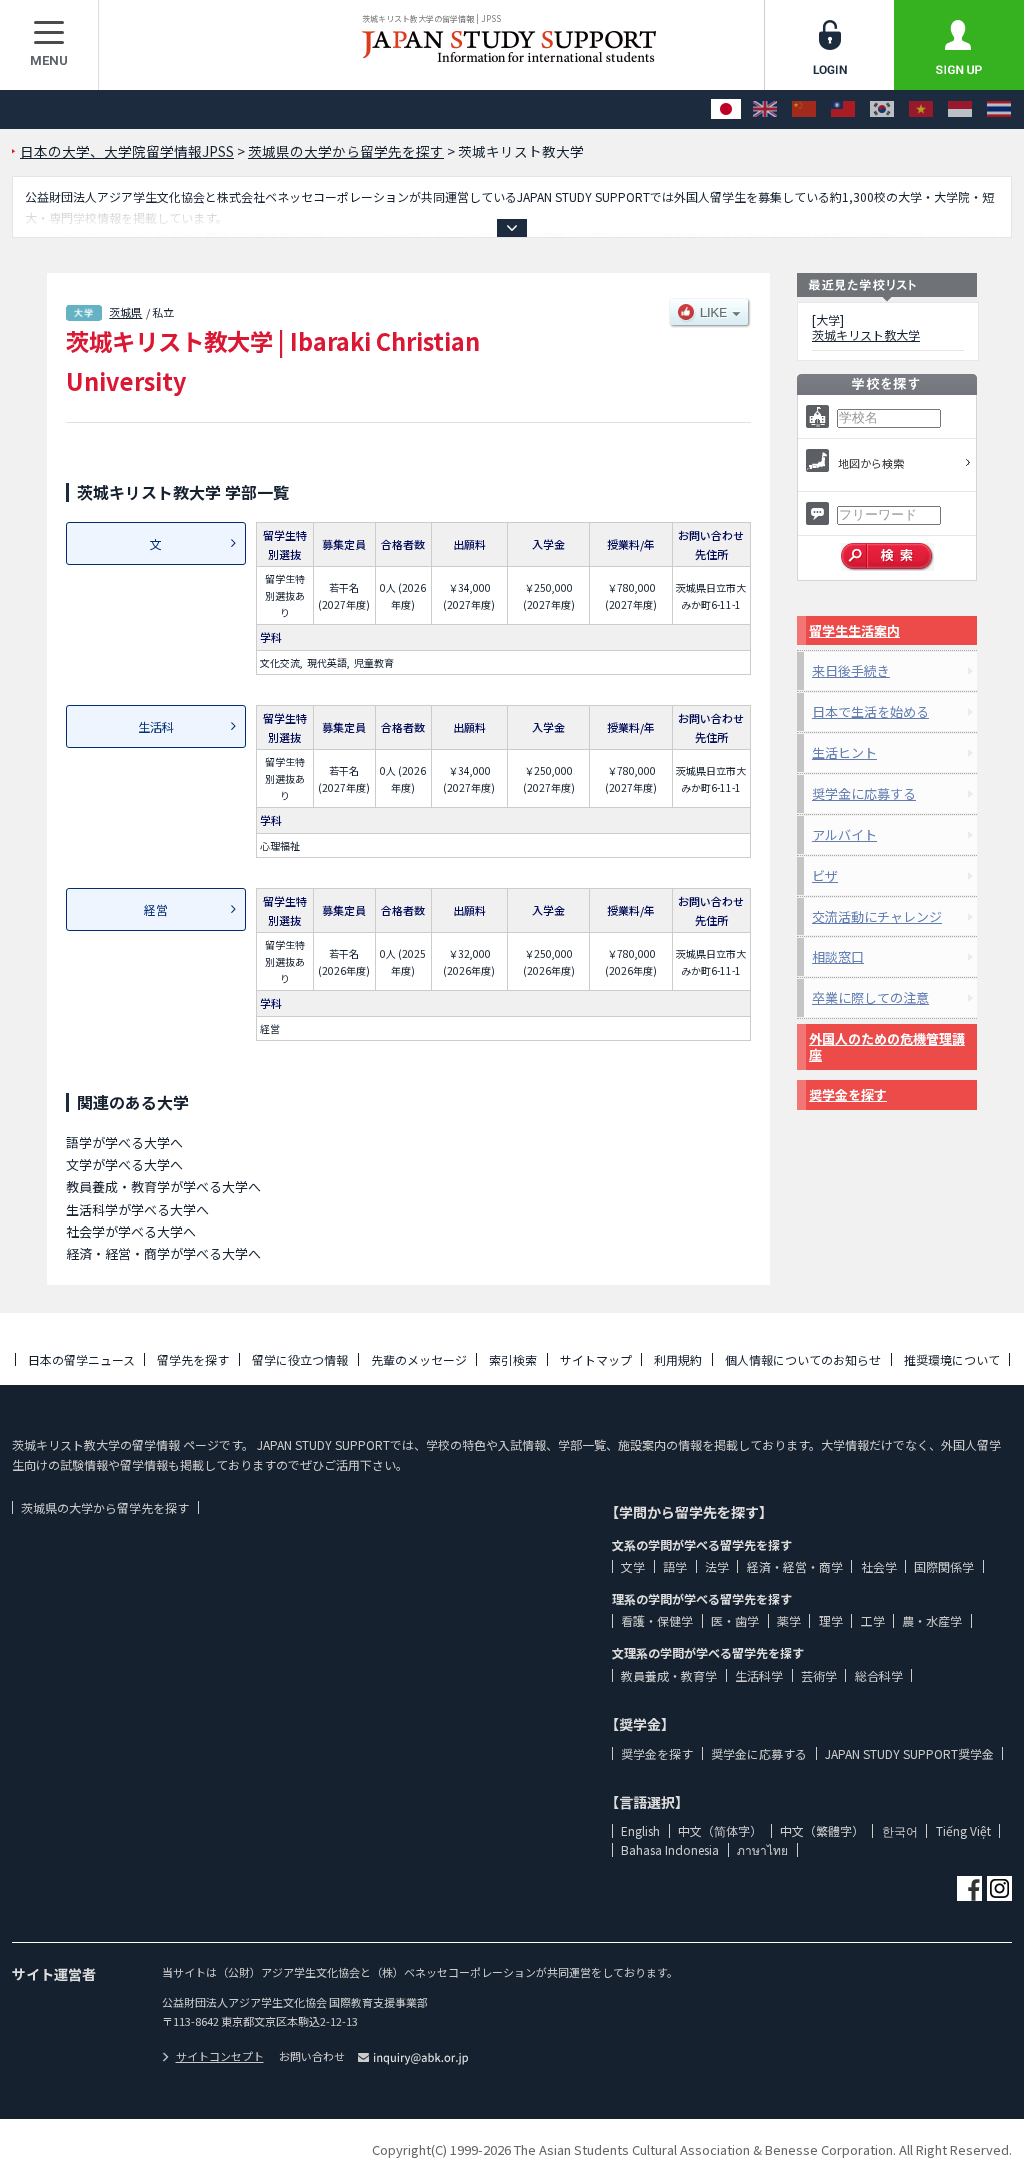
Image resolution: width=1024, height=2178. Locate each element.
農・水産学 (932, 1620)
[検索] (887, 557)
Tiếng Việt (963, 1830)
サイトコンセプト (220, 2056)
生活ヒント (844, 752)
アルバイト (844, 834)
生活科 (156, 726)
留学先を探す (193, 1359)
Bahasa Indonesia (670, 1849)
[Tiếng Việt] (921, 109)
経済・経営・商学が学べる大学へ (163, 1253)
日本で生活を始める (870, 711)
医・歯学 (735, 1620)
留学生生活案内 (854, 630)
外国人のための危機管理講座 (887, 1046)
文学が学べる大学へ (124, 1164)
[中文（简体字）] (804, 109)
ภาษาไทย (762, 1849)
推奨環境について (952, 1359)
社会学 (879, 1566)
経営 (156, 909)
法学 (717, 1566)
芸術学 (819, 1675)
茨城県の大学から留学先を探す (105, 1507)
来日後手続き (851, 670)
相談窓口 (838, 956)
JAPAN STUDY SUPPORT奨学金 (909, 1753)
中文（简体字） (720, 1830)
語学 (675, 1566)
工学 (873, 1620)
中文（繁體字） (822, 1830)
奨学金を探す (848, 1094)
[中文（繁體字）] (843, 109)
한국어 (900, 1830)
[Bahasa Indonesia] (960, 109)
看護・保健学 (657, 1620)
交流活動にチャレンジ (877, 916)
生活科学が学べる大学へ (137, 1209)
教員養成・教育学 (669, 1675)
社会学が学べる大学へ (131, 1231)
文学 (633, 1566)
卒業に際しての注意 (870, 997)
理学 (831, 1620)
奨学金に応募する (864, 793)
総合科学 (879, 1675)
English (640, 1830)
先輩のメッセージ (419, 1359)
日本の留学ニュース (81, 1359)
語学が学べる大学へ (124, 1142)
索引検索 (513, 1359)
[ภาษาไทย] (999, 109)
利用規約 (678, 1359)
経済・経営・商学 (795, 1566)
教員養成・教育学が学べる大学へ (163, 1186)
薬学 (789, 1620)
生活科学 (759, 1675)
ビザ (825, 875)
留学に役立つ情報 (300, 1359)
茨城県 (125, 312)
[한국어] (882, 109)
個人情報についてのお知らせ (803, 1359)
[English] (765, 109)
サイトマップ (596, 1359)
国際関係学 (944, 1566)
